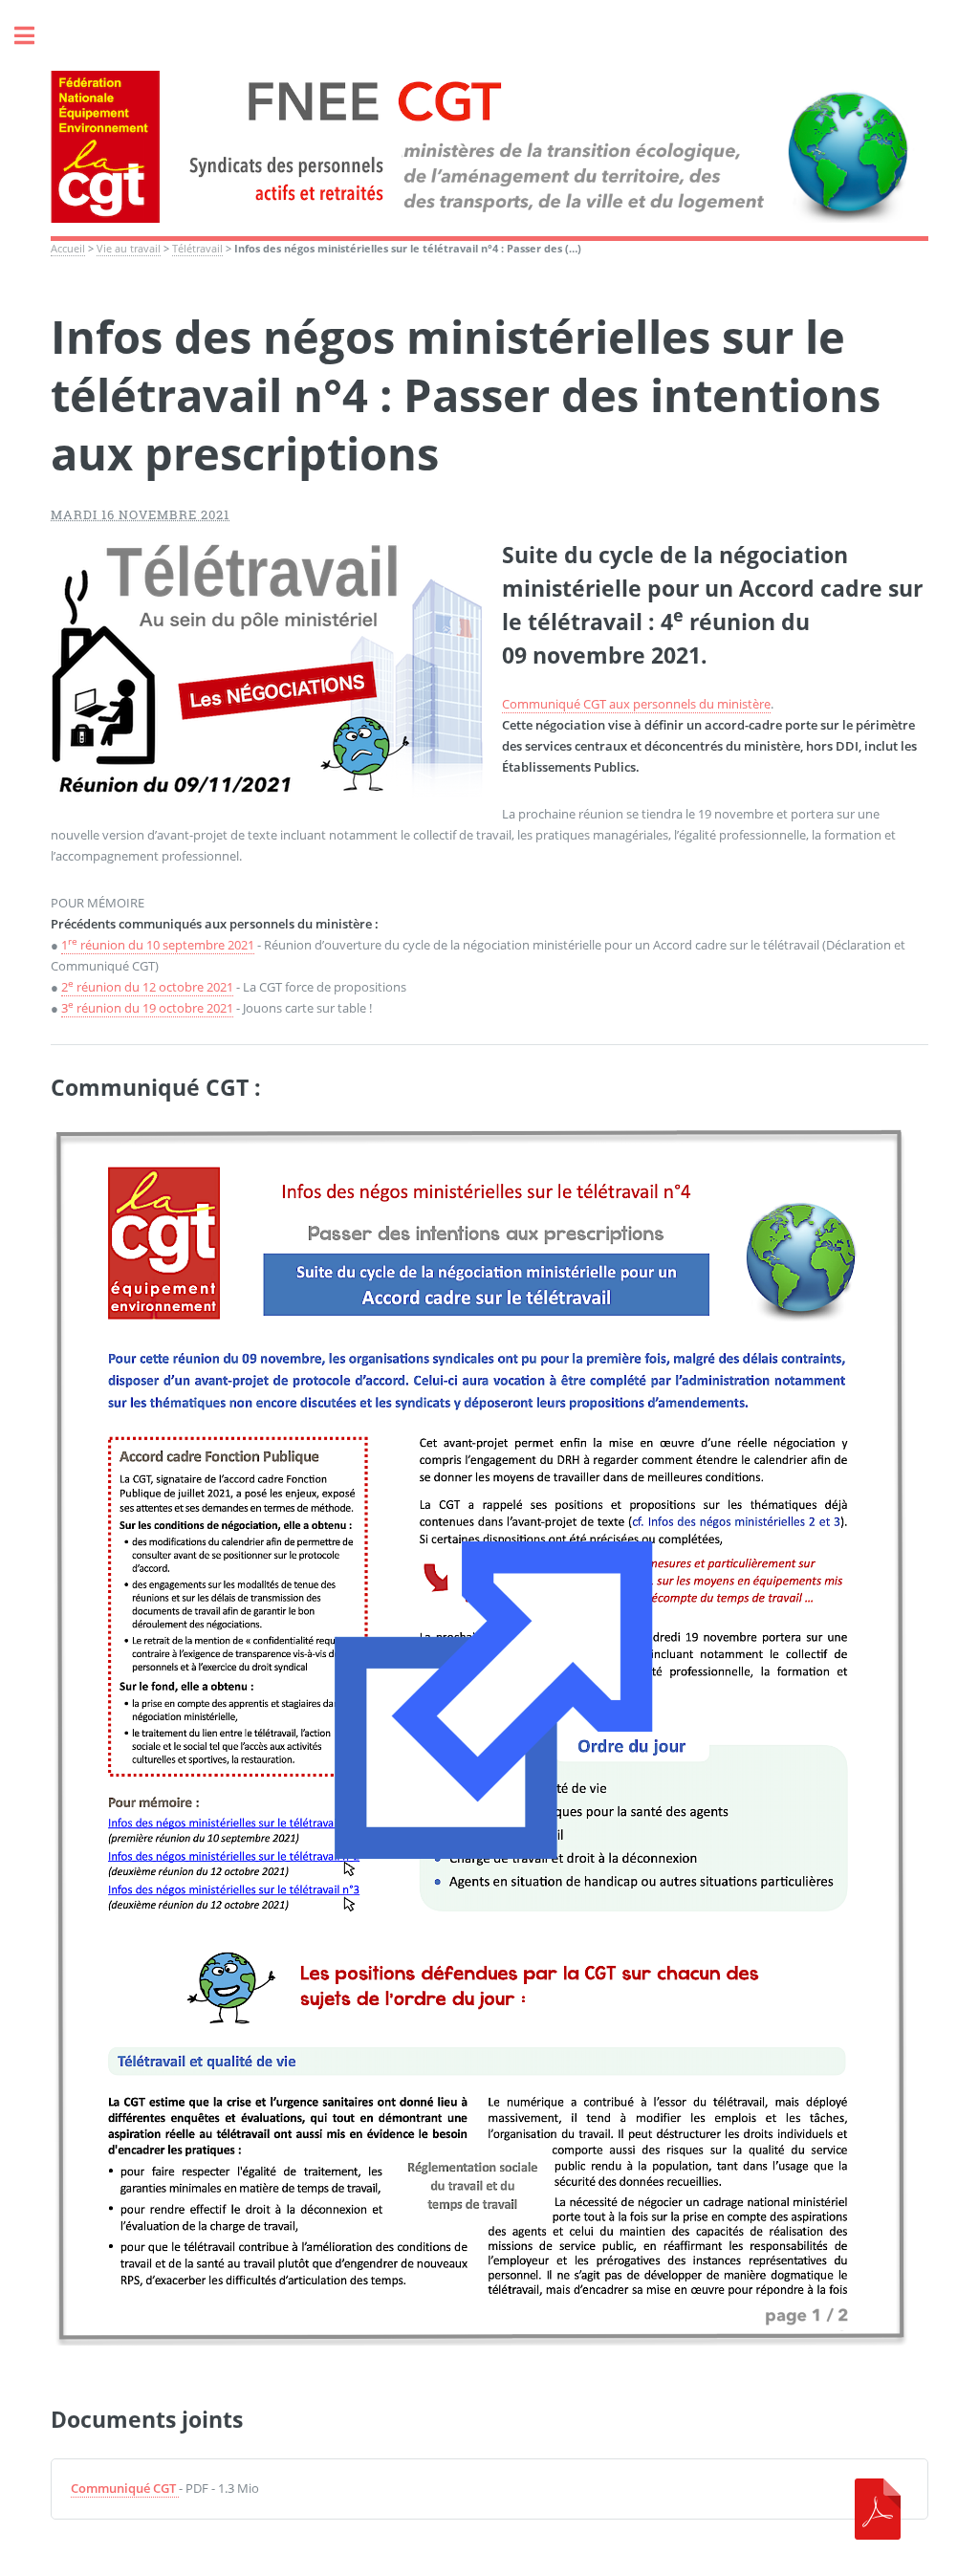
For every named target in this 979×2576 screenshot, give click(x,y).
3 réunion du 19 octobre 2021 (147, 1008)
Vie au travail (129, 249)
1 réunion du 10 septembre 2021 (158, 945)
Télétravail (197, 249)
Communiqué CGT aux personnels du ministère (636, 704)
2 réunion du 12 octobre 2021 (147, 987)
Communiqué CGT (123, 2488)
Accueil (68, 249)
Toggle (34, 36)
